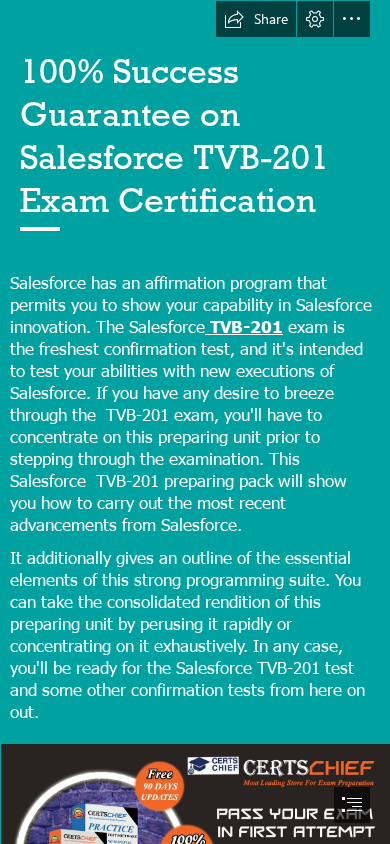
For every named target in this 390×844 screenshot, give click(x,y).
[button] (256, 19)
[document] (195, 422)
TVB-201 (244, 325)
